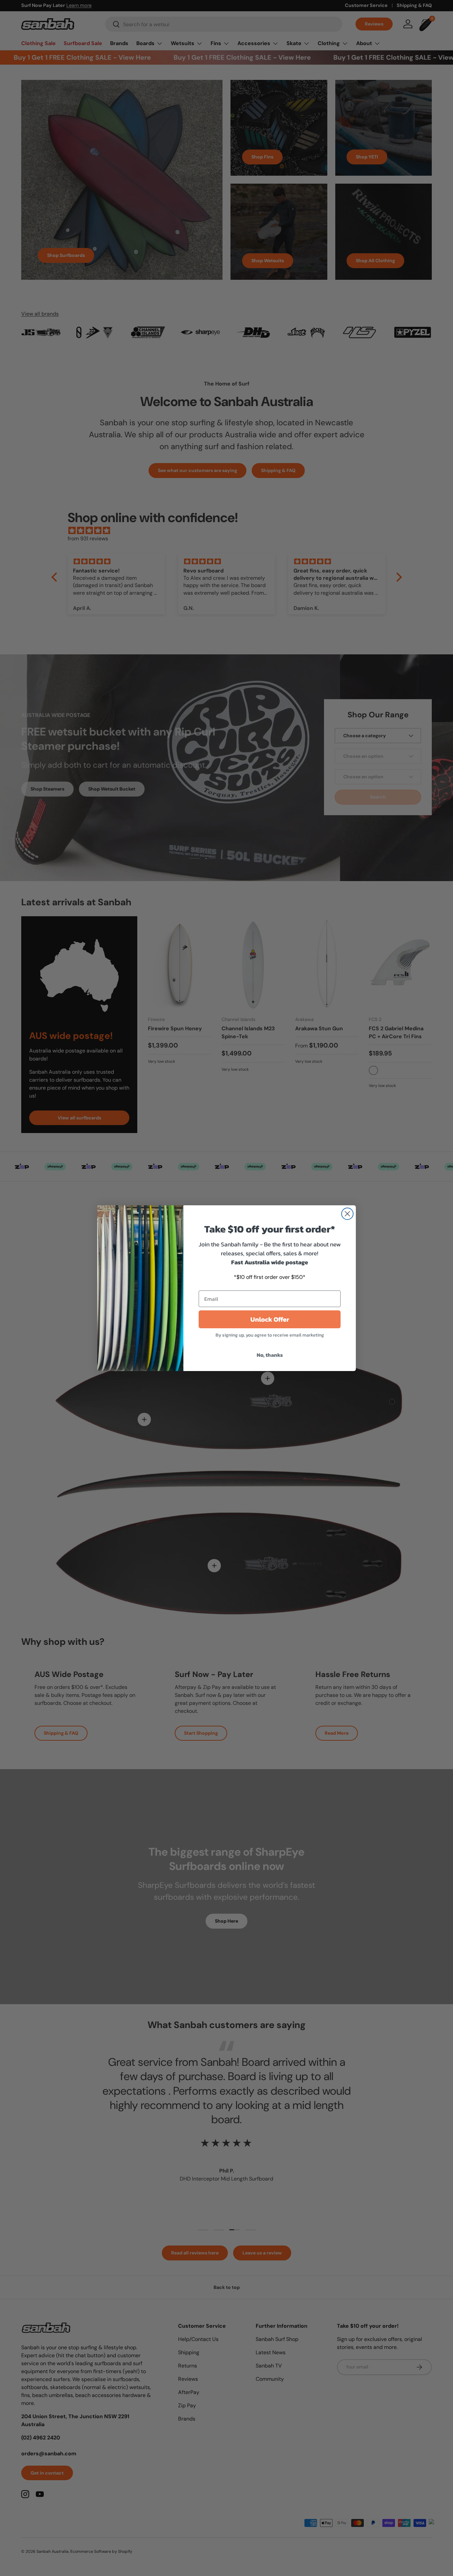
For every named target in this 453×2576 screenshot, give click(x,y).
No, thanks (270, 1355)
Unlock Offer (270, 1319)
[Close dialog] (347, 1214)
